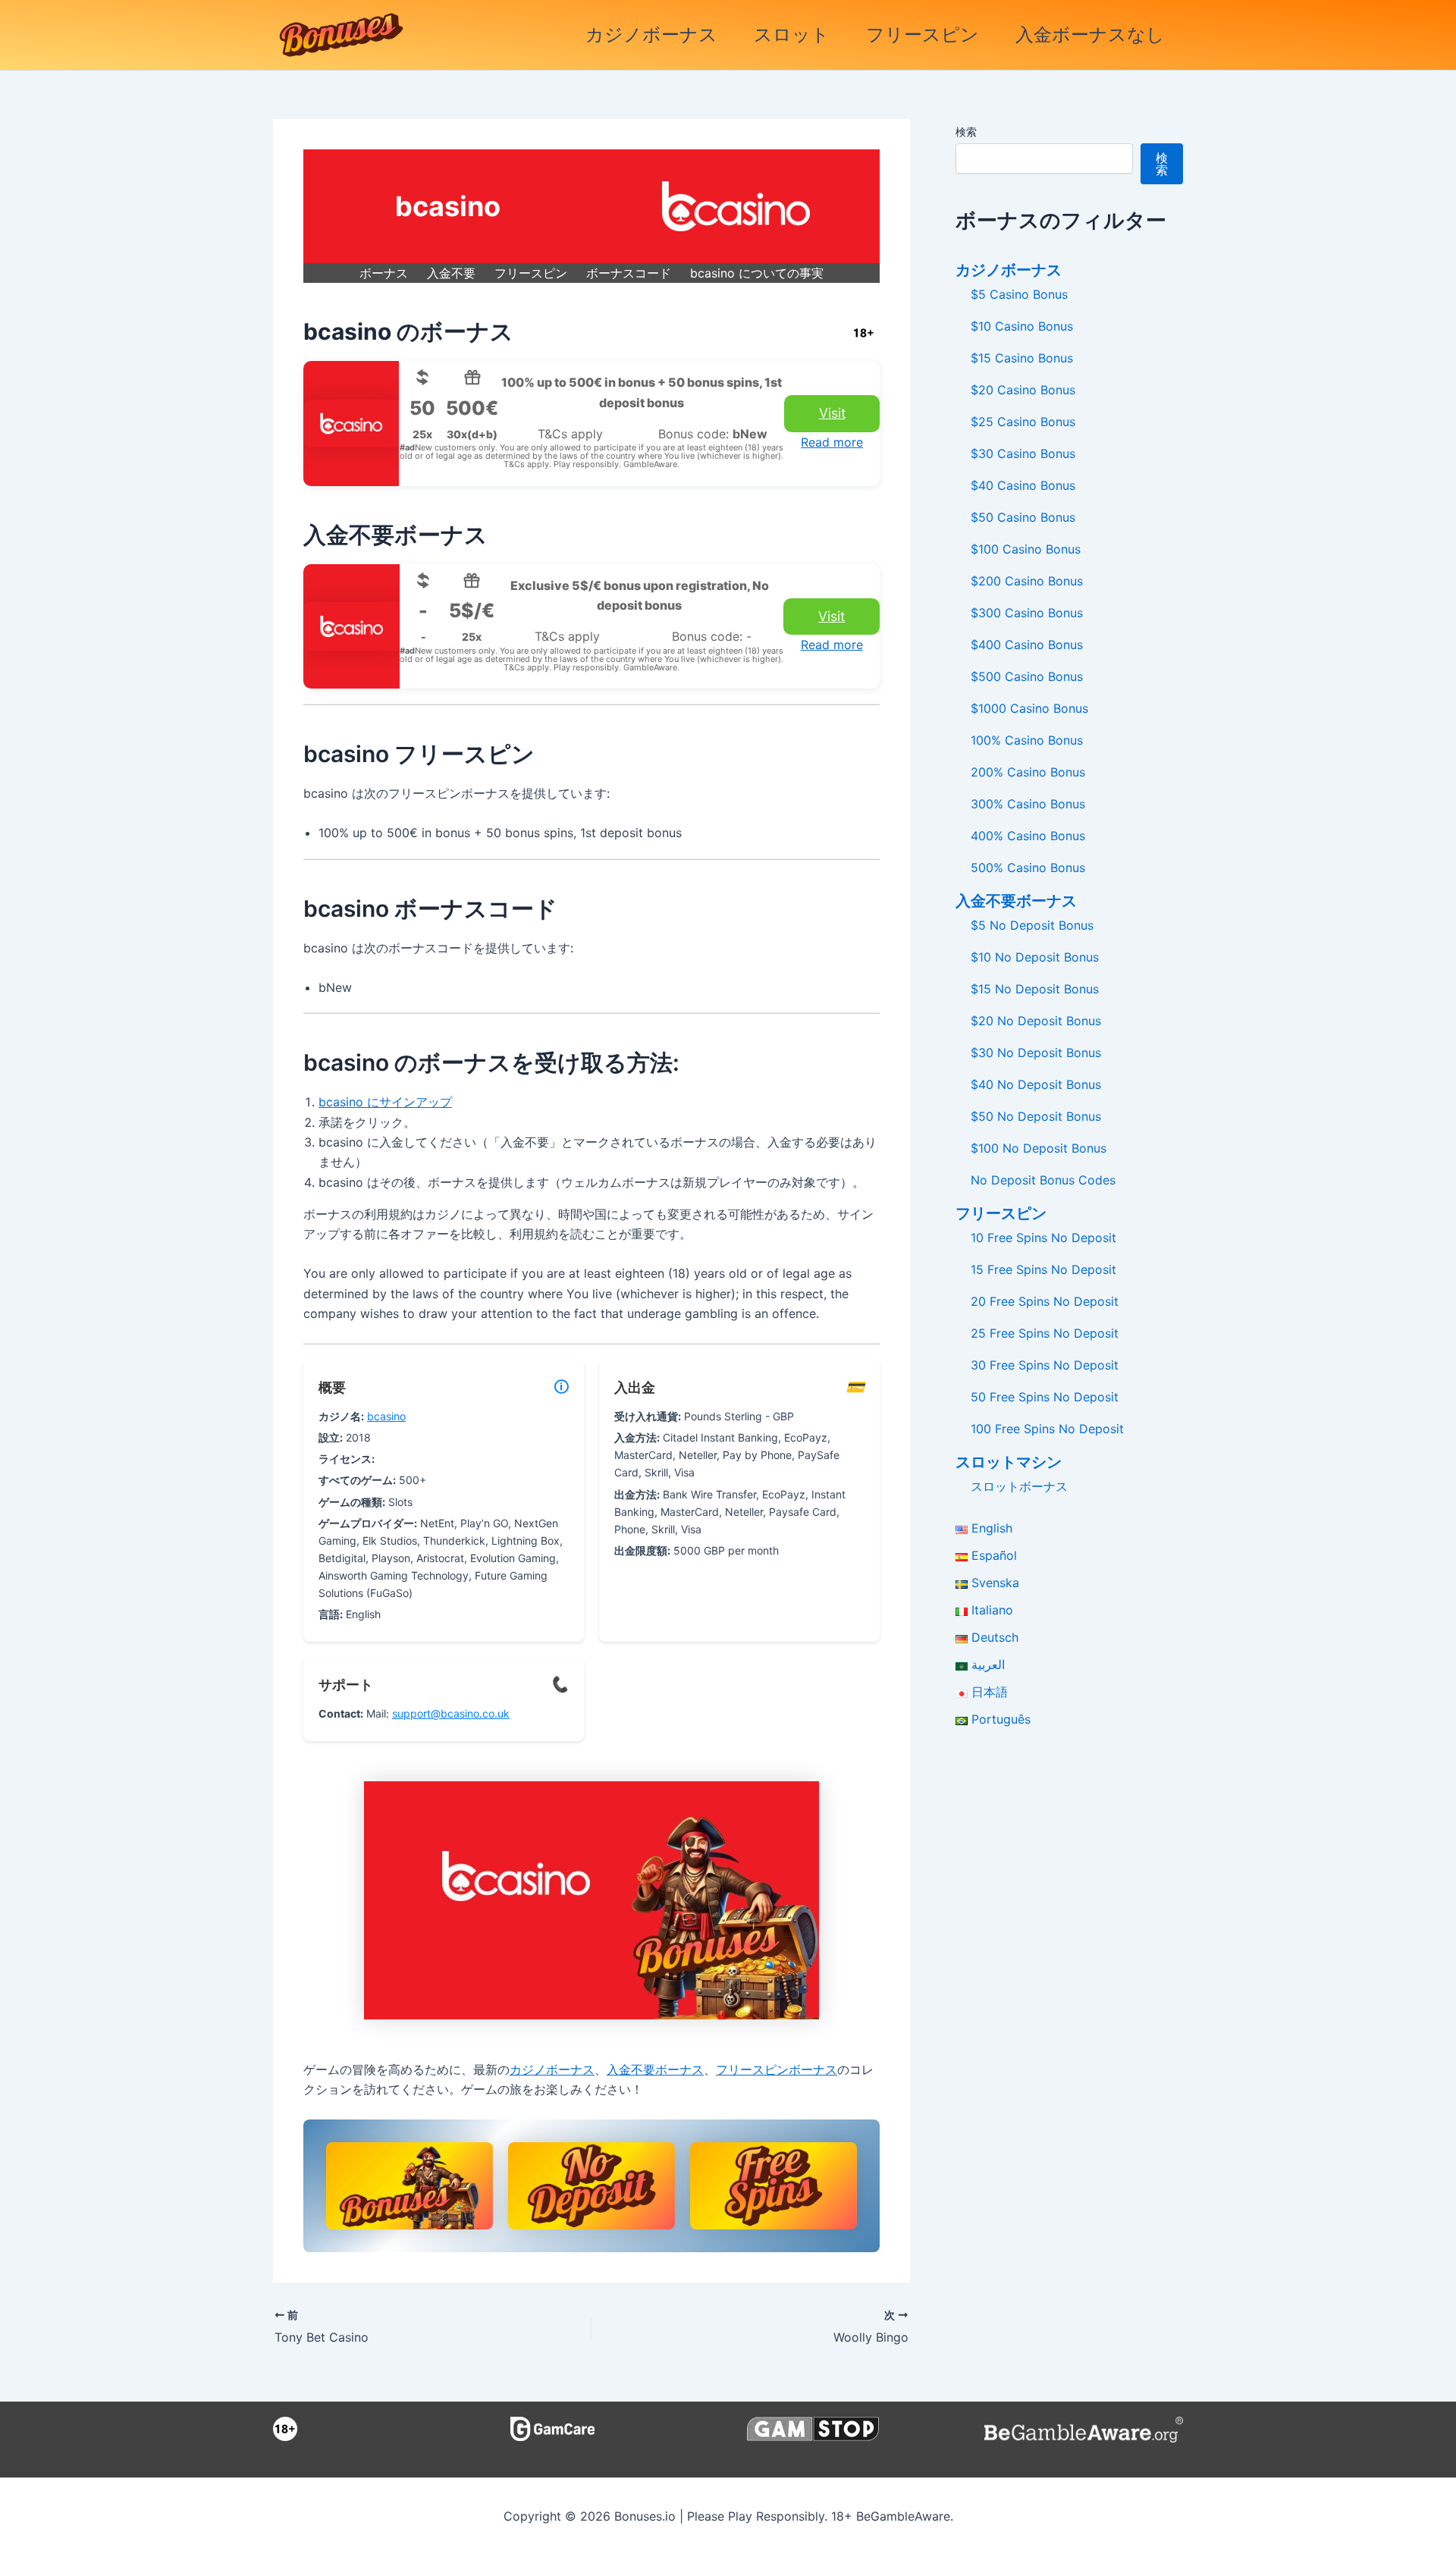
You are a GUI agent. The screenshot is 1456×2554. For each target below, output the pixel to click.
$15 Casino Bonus (1022, 358)
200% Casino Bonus (1028, 772)
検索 (966, 132)
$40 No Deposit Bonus (1036, 1084)
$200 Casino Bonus (1027, 581)
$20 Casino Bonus (1023, 390)
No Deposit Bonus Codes (1043, 1180)
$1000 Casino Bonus (1029, 708)
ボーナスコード (629, 273)
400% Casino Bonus (1028, 836)
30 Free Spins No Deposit (1045, 1365)
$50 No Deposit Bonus (1036, 1116)
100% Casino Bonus (1027, 740)
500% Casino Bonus (1028, 868)
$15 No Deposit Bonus (1035, 989)
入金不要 (451, 273)
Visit (832, 413)
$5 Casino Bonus (1019, 294)
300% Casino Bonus (1028, 804)
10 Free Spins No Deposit (1043, 1238)
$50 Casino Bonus (1023, 517)
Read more (832, 442)
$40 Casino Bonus (1023, 485)
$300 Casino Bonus (1027, 613)
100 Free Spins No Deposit (1047, 1429)
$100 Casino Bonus (1026, 549)
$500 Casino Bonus (1027, 676)
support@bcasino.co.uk (451, 1713)
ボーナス (384, 273)
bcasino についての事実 (757, 273)
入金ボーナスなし (1090, 35)
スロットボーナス (1019, 1486)
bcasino (386, 1416)
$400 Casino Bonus (1027, 645)
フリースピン (923, 35)
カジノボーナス (651, 35)
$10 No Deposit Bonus (1035, 957)
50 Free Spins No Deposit (1045, 1397)
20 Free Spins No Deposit (1045, 1301)
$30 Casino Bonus (1023, 453)
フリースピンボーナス (777, 2069)
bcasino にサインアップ (385, 1102)
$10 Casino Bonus (1022, 326)
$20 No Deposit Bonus (1036, 1021)
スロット (792, 35)
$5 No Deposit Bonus (1032, 925)
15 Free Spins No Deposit (1043, 1269)
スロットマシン (1009, 1462)
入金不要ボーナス (655, 2069)
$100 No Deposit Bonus (1039, 1148)
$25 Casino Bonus (1023, 422)
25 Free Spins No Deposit (1045, 1333)
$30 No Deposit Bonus (1036, 1053)
